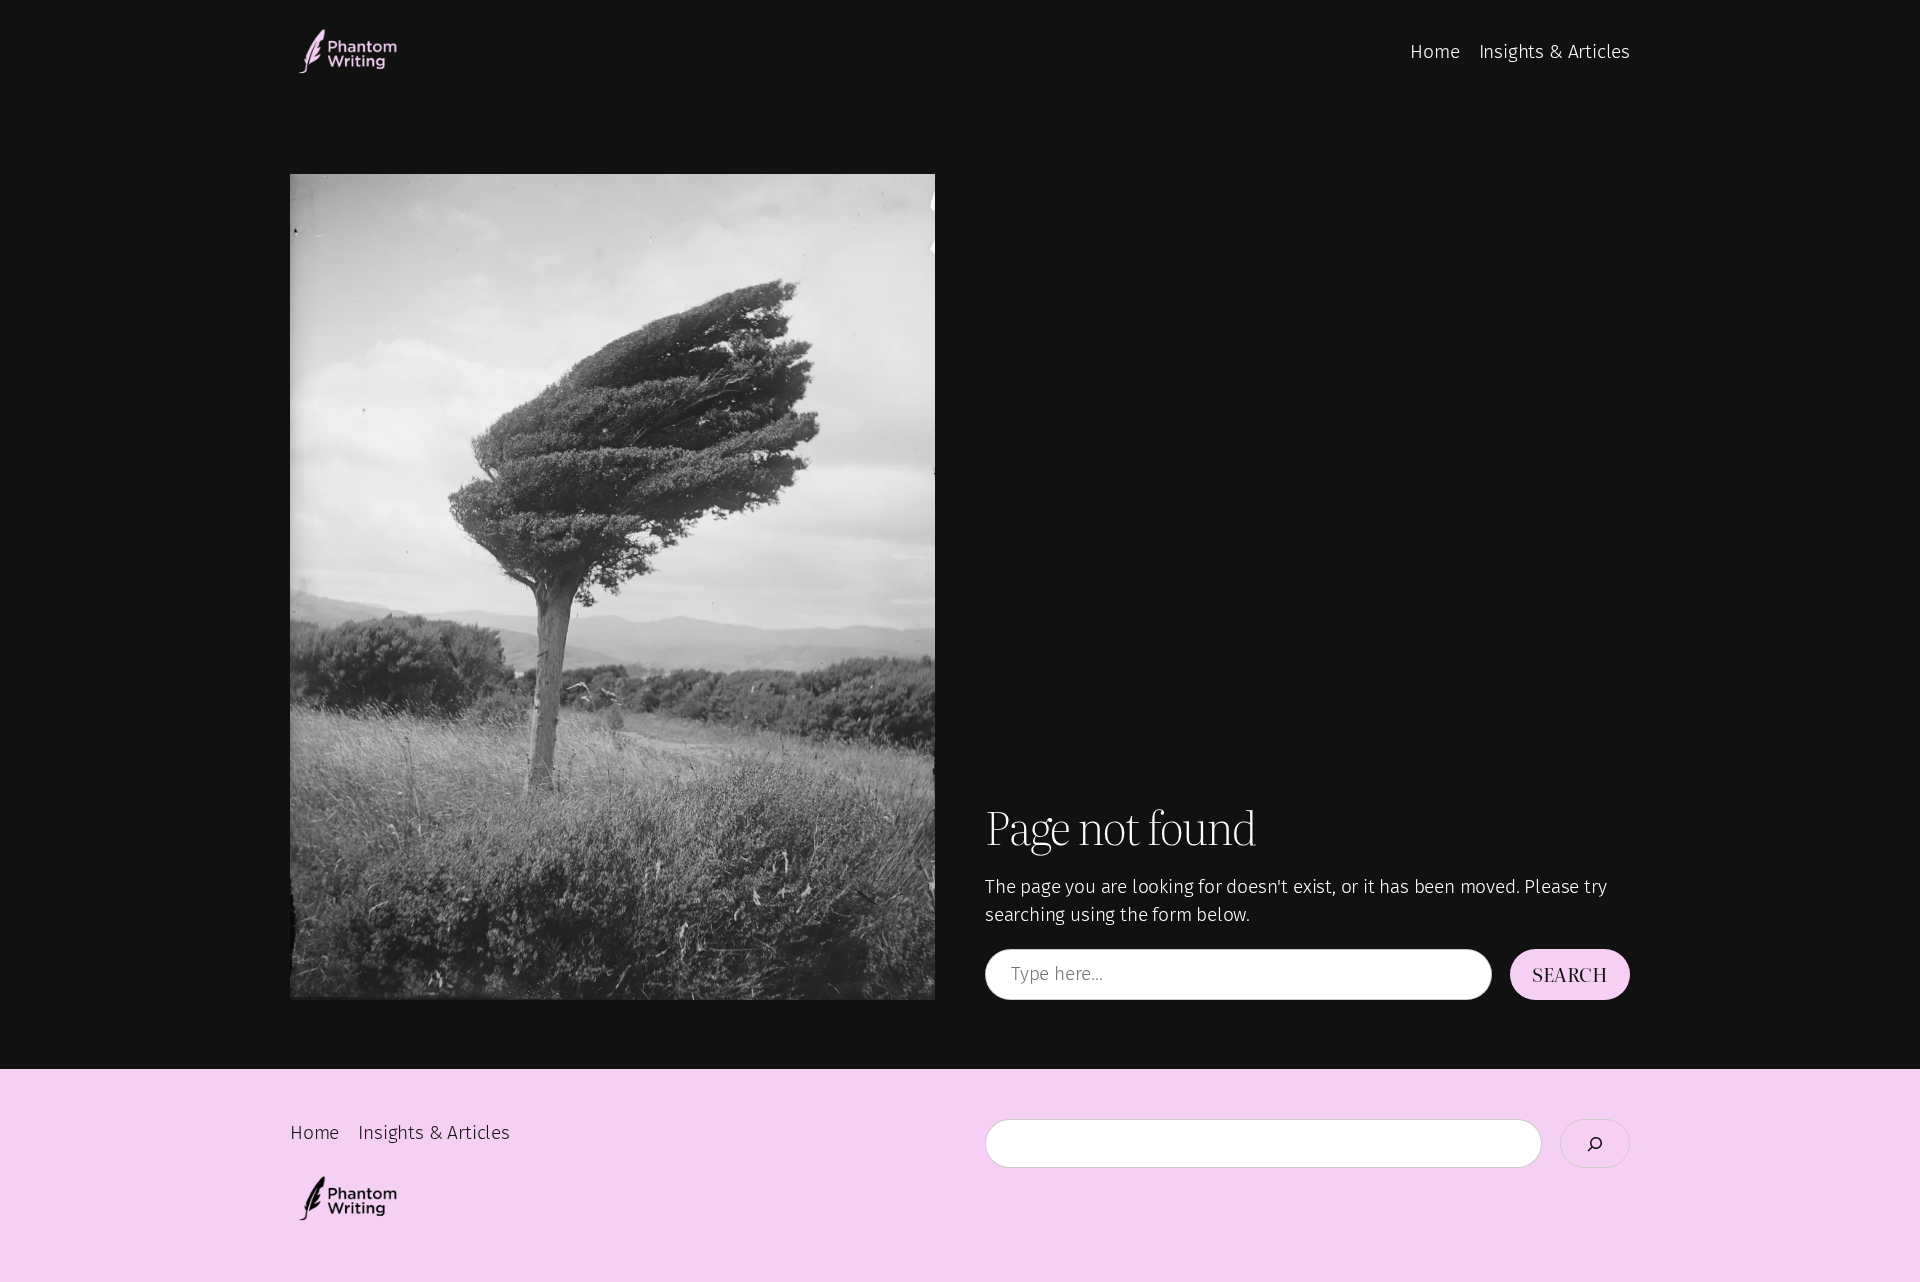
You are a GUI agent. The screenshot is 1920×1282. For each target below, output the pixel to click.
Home (1434, 51)
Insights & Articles (1554, 51)
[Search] (1595, 1143)
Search (1570, 973)
